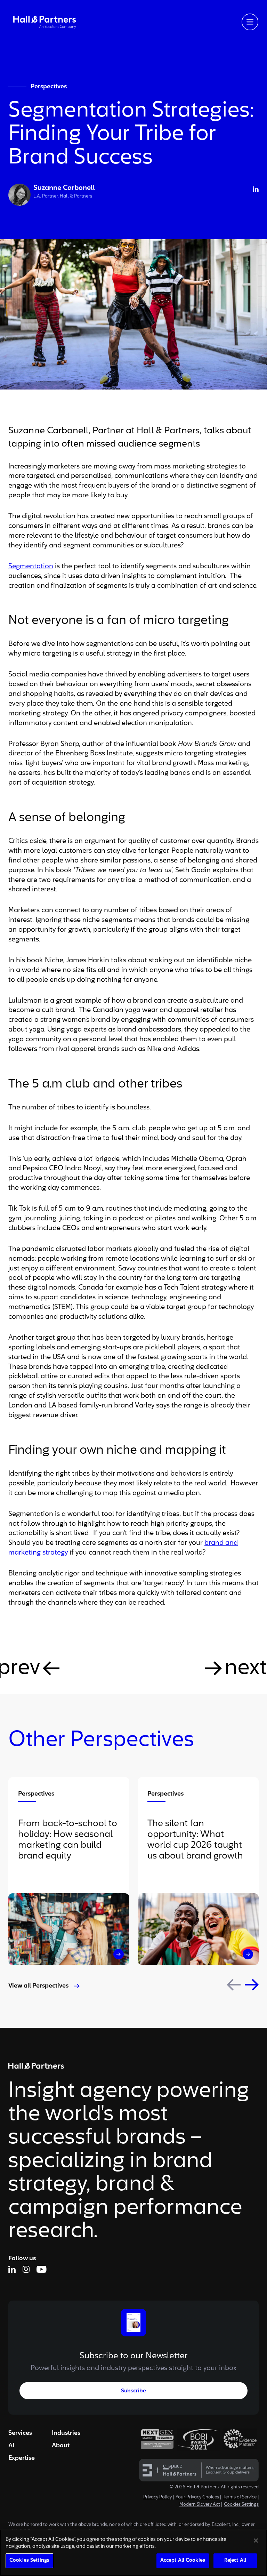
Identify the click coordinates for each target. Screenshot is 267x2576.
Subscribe (133, 2391)
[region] (133, 2553)
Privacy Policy (157, 2497)
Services (20, 2433)
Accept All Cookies (183, 2561)
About (61, 2446)
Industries (66, 2433)
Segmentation (31, 567)
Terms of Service (240, 2497)
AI (11, 2446)
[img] (44, 22)
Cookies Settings (241, 2505)
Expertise (22, 2458)
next (246, 1668)
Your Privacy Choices (197, 2497)
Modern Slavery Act (200, 2505)
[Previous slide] (234, 1985)
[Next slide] (252, 1985)
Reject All (235, 2561)
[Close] (256, 2541)
